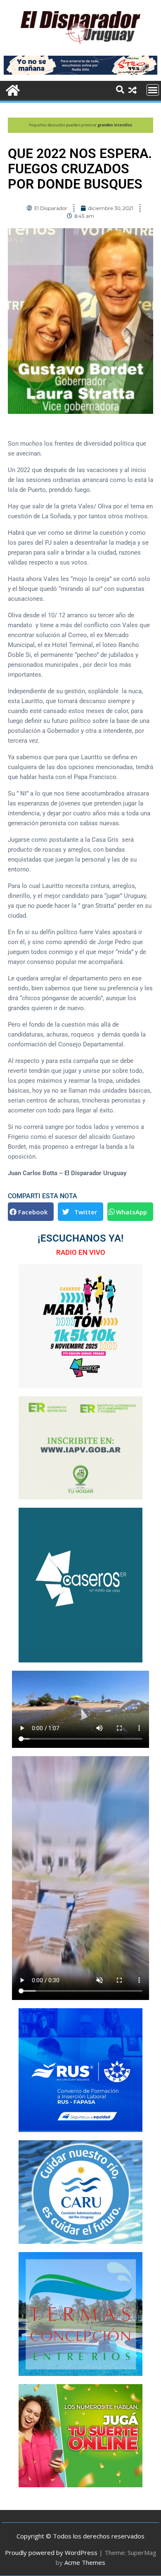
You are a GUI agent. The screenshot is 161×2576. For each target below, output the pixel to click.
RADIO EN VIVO (81, 1252)
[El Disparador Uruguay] (12, 89)
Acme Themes (85, 2562)
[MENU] (153, 90)
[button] (31, 1212)
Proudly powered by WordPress (51, 2552)
